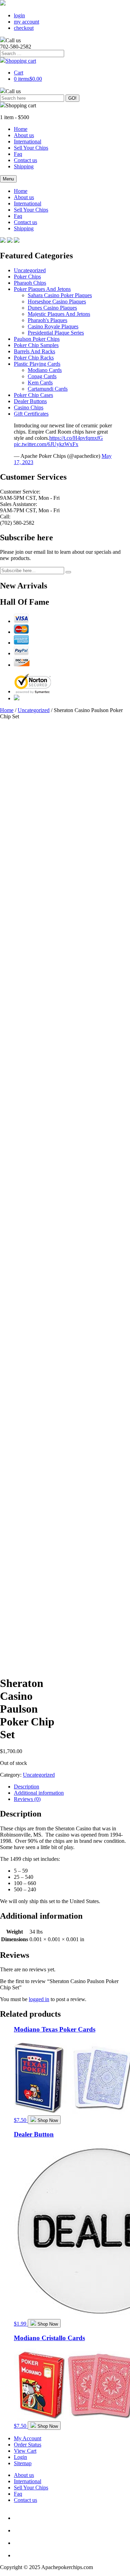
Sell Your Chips (31, 148)
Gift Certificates (31, 414)
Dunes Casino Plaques (52, 308)
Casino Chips (29, 407)
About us (24, 135)
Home (21, 129)
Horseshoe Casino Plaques (57, 301)
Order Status (28, 2445)
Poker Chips (27, 277)
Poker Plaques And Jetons (42, 289)
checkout (24, 28)
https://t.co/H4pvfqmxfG (76, 438)
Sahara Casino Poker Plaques (60, 295)
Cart (19, 73)
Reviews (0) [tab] (27, 1799)
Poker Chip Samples (36, 345)
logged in (39, 1999)
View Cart (25, 2451)
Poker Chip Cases (33, 395)
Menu (8, 179)
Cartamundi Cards (48, 389)
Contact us (25, 160)
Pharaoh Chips (30, 283)
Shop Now (48, 2120)
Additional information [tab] (39, 1793)
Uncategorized (30, 270)
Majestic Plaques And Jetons (59, 314)
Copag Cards (42, 376)
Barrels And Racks (34, 351)
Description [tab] (27, 1787)
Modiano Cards (45, 370)
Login (20, 2457)
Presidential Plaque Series (56, 333)
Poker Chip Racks (34, 358)
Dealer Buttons (30, 401)
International (28, 141)
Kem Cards (40, 383)
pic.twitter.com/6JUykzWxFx (46, 444)
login (19, 15)
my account (27, 22)
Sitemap (23, 2463)
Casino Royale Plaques (53, 326)
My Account (28, 2438)
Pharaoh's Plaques (47, 320)
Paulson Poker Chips (37, 339)
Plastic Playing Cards (37, 364)
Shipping (24, 166)
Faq (18, 154)
